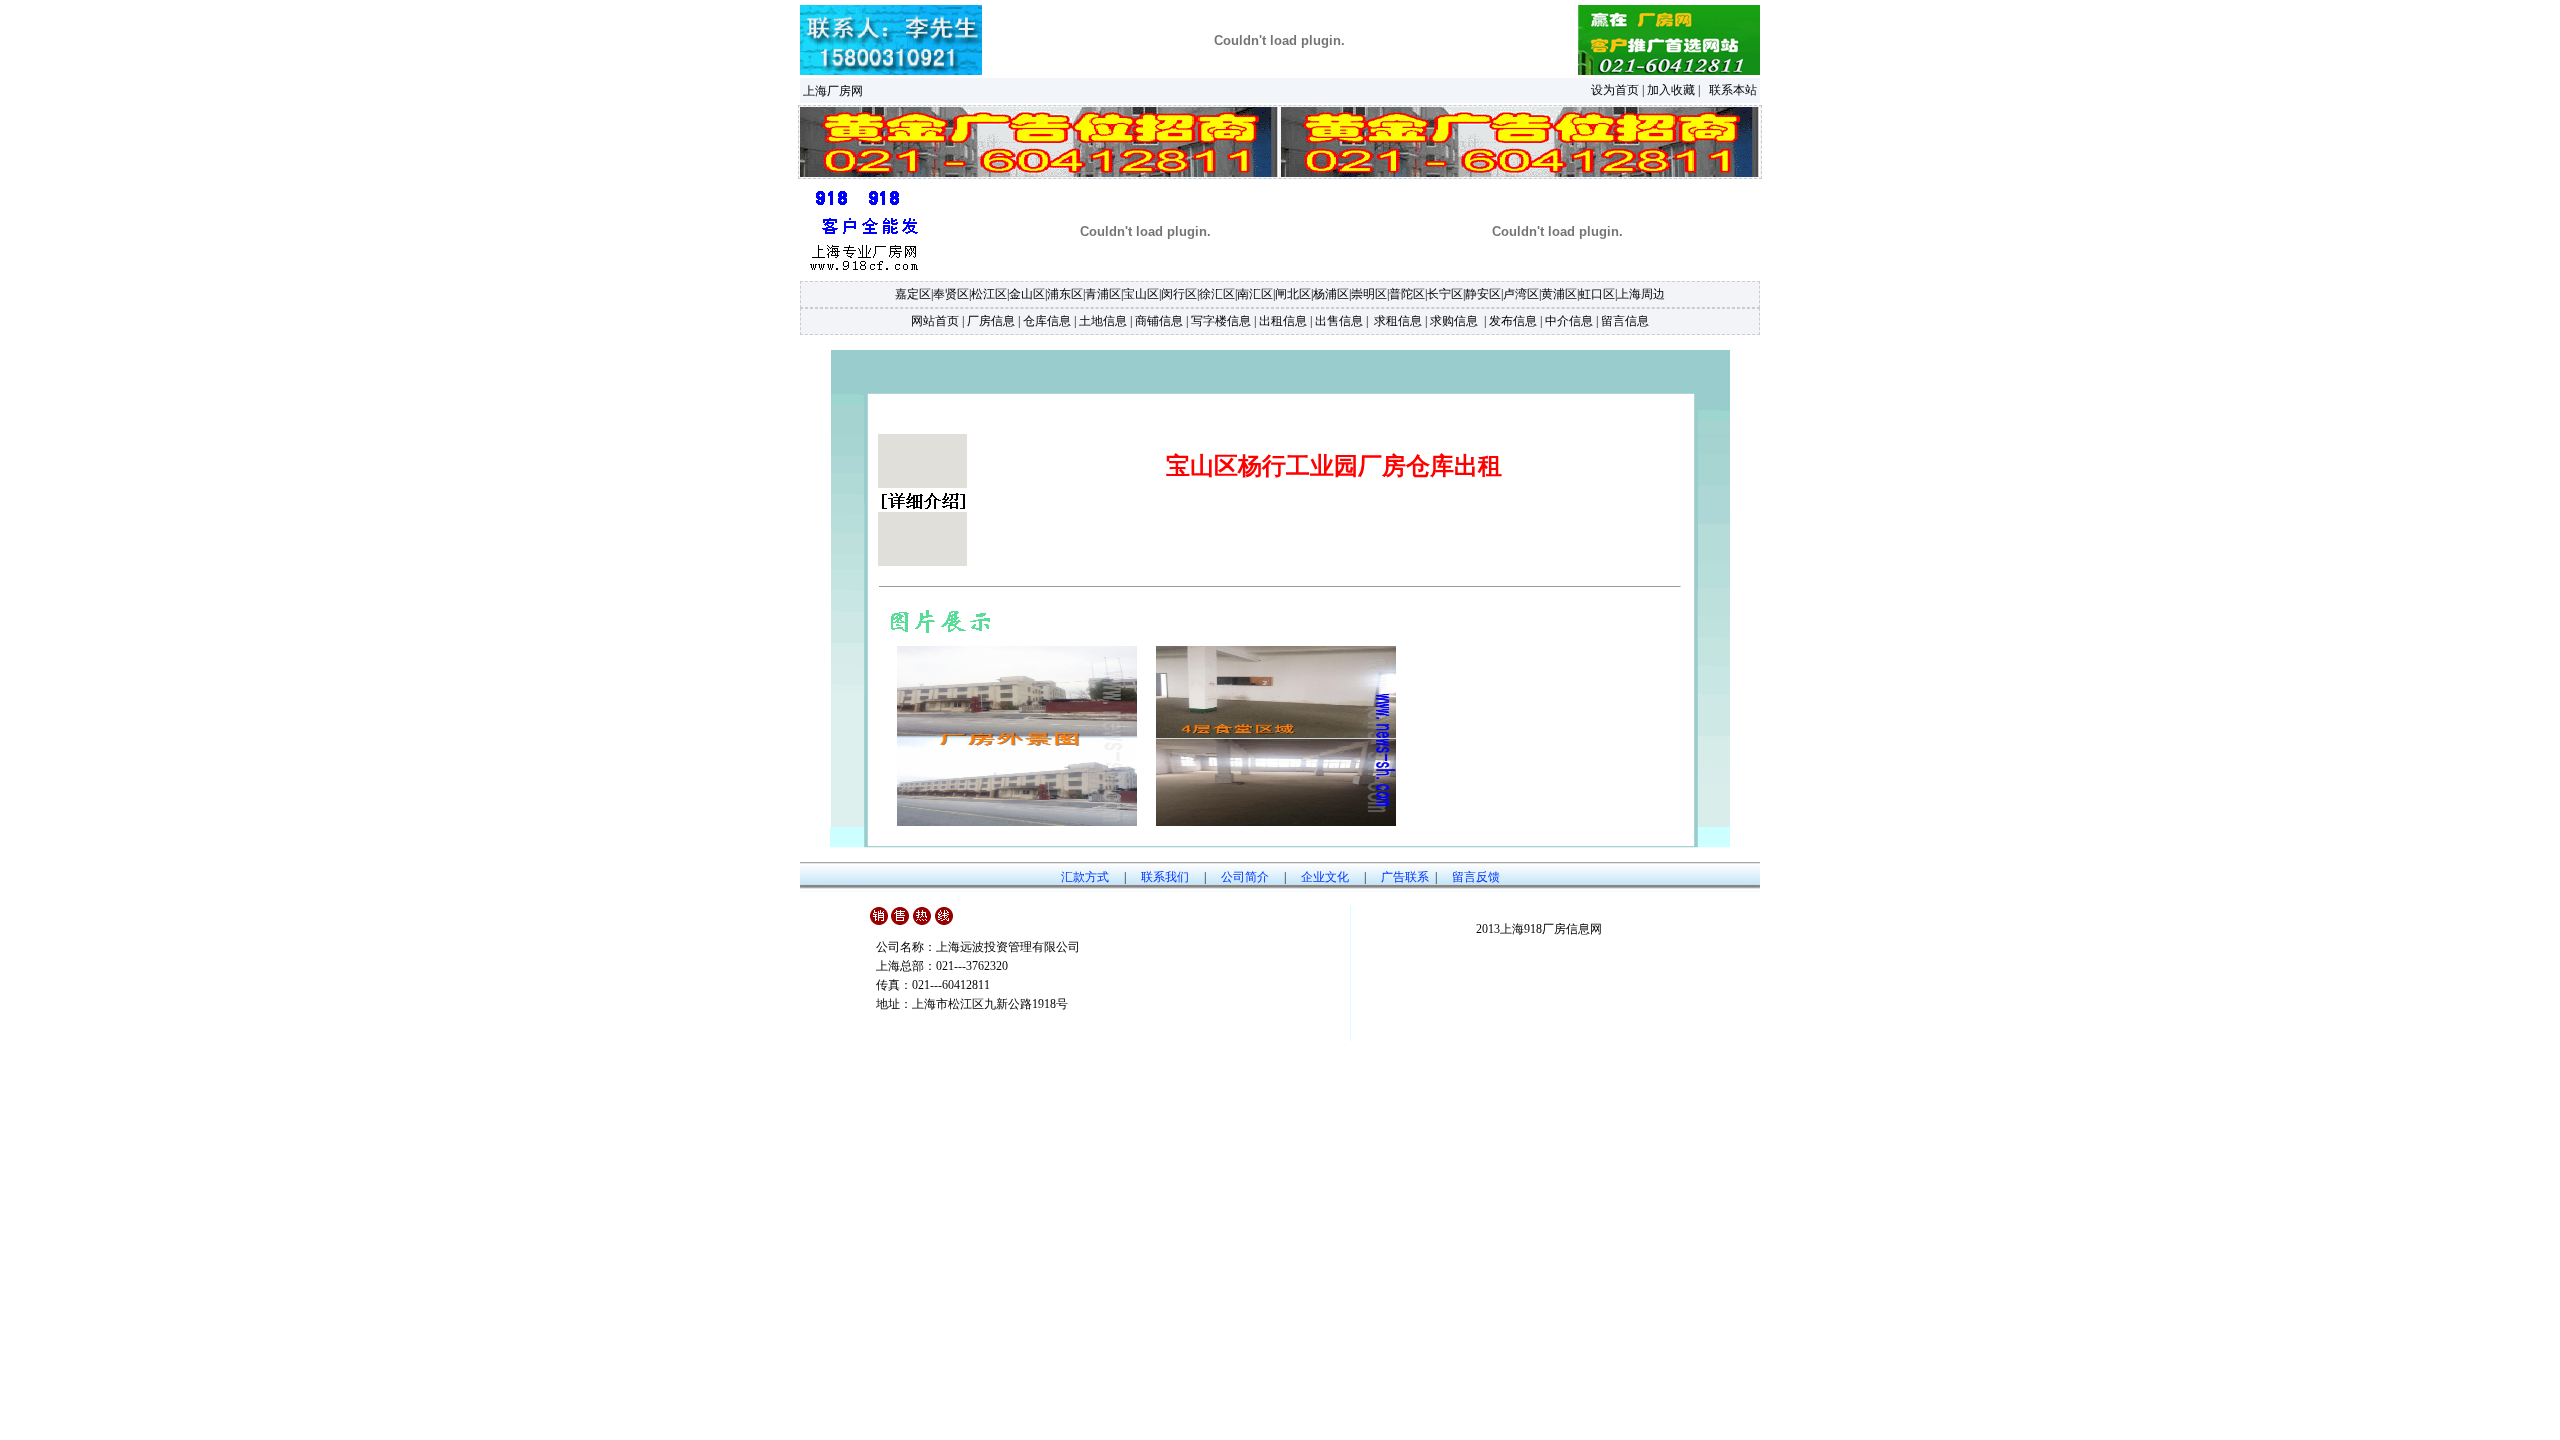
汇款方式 (1085, 877)
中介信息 (1569, 321)
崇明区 (1369, 294)
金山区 (1027, 294)
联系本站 (1733, 90)
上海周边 (1641, 294)
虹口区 (1597, 294)
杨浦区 (1331, 294)
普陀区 (1407, 294)
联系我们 (1165, 877)
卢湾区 (1521, 294)
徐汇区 (1217, 294)
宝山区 (1141, 294)
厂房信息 (991, 321)
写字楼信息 (1221, 321)
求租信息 (1396, 321)
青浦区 (1103, 294)
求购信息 (1454, 321)
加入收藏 (1671, 90)
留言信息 (1625, 321)
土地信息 (1103, 321)
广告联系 (1405, 877)
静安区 (1483, 294)
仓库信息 (1047, 321)
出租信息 (1283, 321)
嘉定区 (913, 294)
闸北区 (1293, 294)
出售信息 (1339, 321)
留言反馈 (1476, 877)
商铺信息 (1159, 321)
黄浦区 (1559, 294)
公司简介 (1245, 877)
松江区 (989, 294)
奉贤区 (951, 294)
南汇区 (1255, 294)
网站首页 (935, 321)
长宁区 (1445, 294)
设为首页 (1615, 90)
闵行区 (1179, 294)
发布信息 (1513, 321)
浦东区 (1065, 294)
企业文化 (1325, 877)
